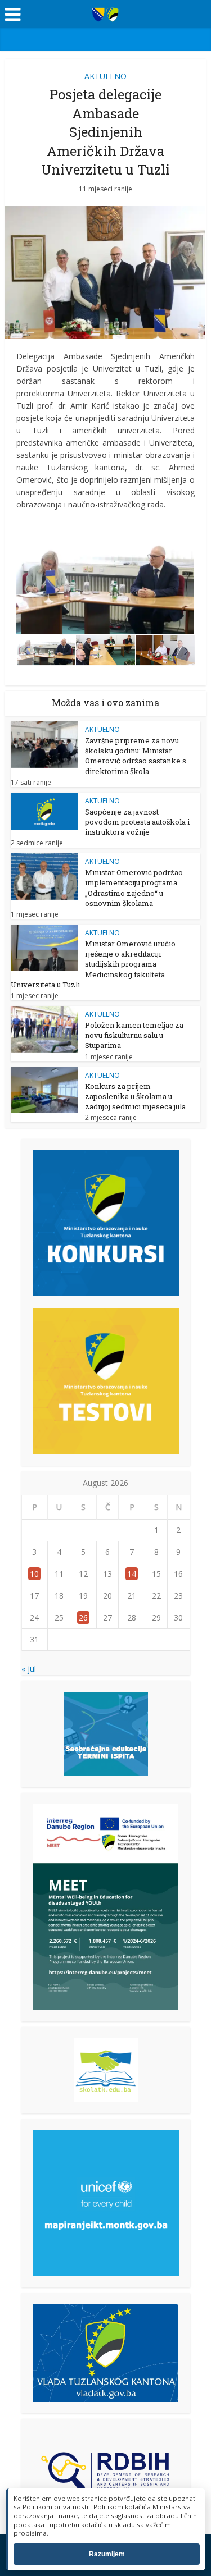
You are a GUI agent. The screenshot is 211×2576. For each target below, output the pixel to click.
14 (132, 1574)
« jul (29, 1669)
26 (83, 1618)
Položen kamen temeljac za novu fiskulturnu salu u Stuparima (134, 1035)
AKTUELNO (105, 76)
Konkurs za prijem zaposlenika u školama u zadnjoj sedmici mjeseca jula (135, 1096)
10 (34, 1574)
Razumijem (107, 2554)
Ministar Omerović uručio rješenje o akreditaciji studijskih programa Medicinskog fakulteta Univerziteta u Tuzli (93, 964)
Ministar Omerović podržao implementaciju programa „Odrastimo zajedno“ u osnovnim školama (134, 888)
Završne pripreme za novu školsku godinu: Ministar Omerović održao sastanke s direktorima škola (136, 756)
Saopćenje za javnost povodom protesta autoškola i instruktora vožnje (137, 822)
